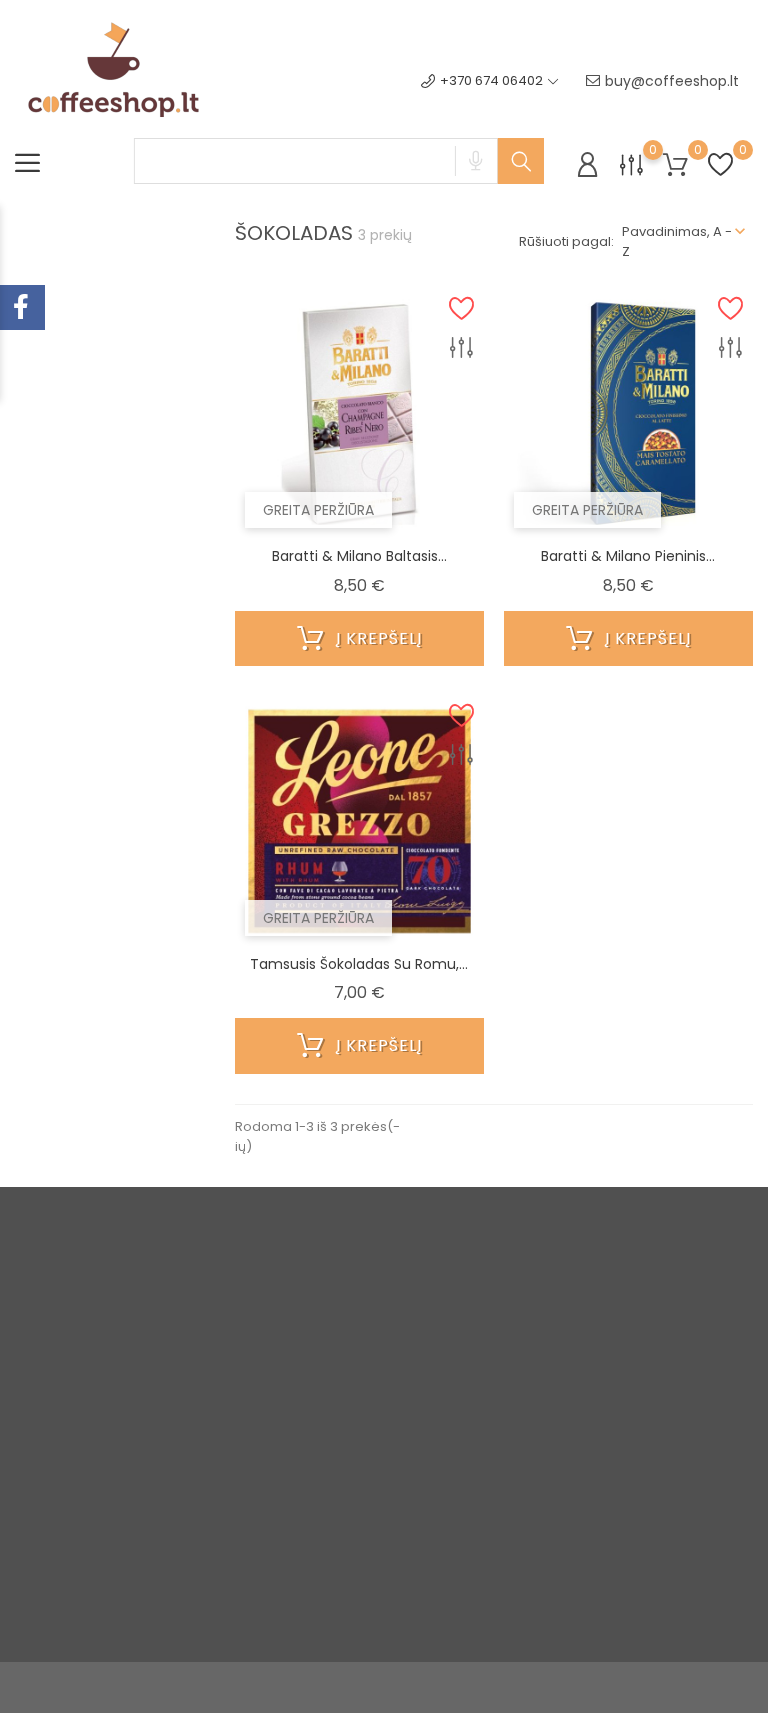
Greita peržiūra (318, 510)
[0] (631, 164)
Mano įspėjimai (506, 1488)
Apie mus (361, 1439)
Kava (221, 1428)
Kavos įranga (248, 1459)
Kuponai (484, 1457)
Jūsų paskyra (492, 1260)
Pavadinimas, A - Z (677, 241)
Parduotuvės (372, 1553)
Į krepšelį (376, 638)
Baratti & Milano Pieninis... (628, 556)
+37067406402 (86, 1364)
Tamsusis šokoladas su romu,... (359, 964)
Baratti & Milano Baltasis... (359, 556)
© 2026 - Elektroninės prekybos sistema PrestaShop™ (188, 1687)
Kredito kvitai (498, 1395)
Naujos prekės (252, 1345)
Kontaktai (361, 1470)
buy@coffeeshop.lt (672, 81)
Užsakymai (492, 1364)
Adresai (482, 1426)
